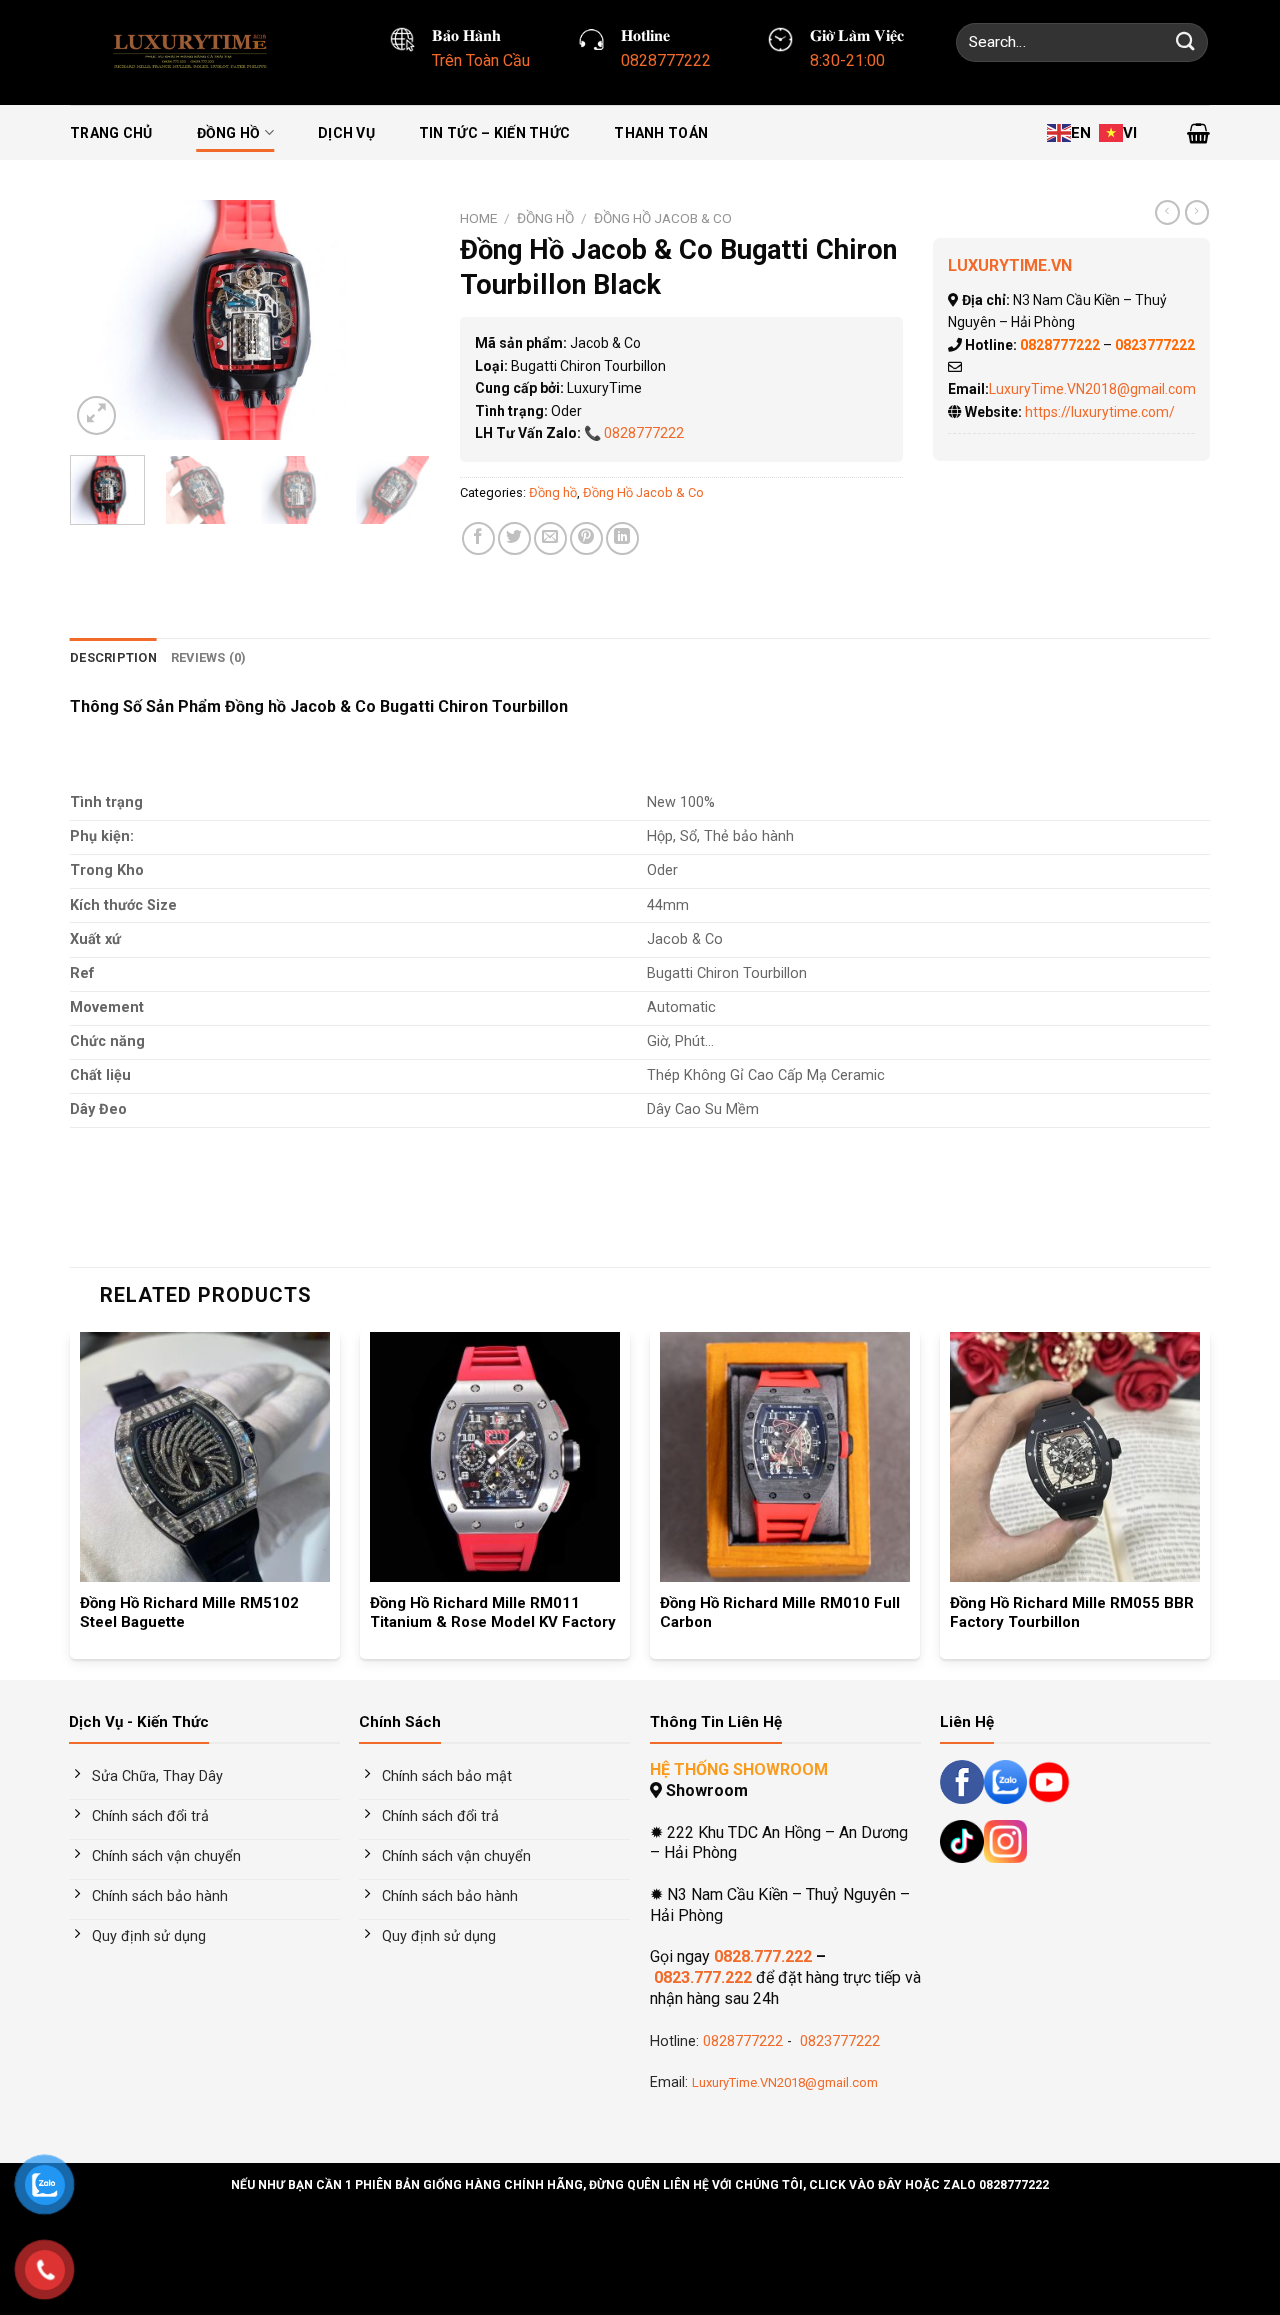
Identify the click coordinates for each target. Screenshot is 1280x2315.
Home (478, 218)
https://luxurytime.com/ (1100, 412)
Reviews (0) (209, 657)
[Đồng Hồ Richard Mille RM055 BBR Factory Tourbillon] (1075, 1457)
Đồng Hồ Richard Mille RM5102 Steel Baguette (189, 1613)
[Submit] (1186, 42)
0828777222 (644, 433)
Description (113, 657)
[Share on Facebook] (478, 538)
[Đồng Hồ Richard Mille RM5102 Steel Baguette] (205, 1457)
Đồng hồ (229, 133)
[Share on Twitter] (514, 538)
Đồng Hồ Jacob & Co (663, 218)
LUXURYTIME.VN (1010, 265)
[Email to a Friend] (550, 538)
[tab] (113, 658)
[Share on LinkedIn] (622, 538)
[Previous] (102, 320)
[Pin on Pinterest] (586, 538)
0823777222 (838, 2041)
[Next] (398, 320)
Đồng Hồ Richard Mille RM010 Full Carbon (780, 1613)
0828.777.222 (763, 1956)
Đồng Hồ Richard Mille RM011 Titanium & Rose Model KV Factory (493, 1613)
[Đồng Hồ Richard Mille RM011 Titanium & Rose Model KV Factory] (495, 1457)
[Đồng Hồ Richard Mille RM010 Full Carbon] (785, 1457)
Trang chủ (111, 133)
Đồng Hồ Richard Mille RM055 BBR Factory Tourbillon (1072, 1613)
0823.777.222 (703, 1977)
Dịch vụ (346, 133)
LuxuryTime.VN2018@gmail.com (1092, 389)
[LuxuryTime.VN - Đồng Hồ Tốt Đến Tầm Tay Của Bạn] (196, 52)
